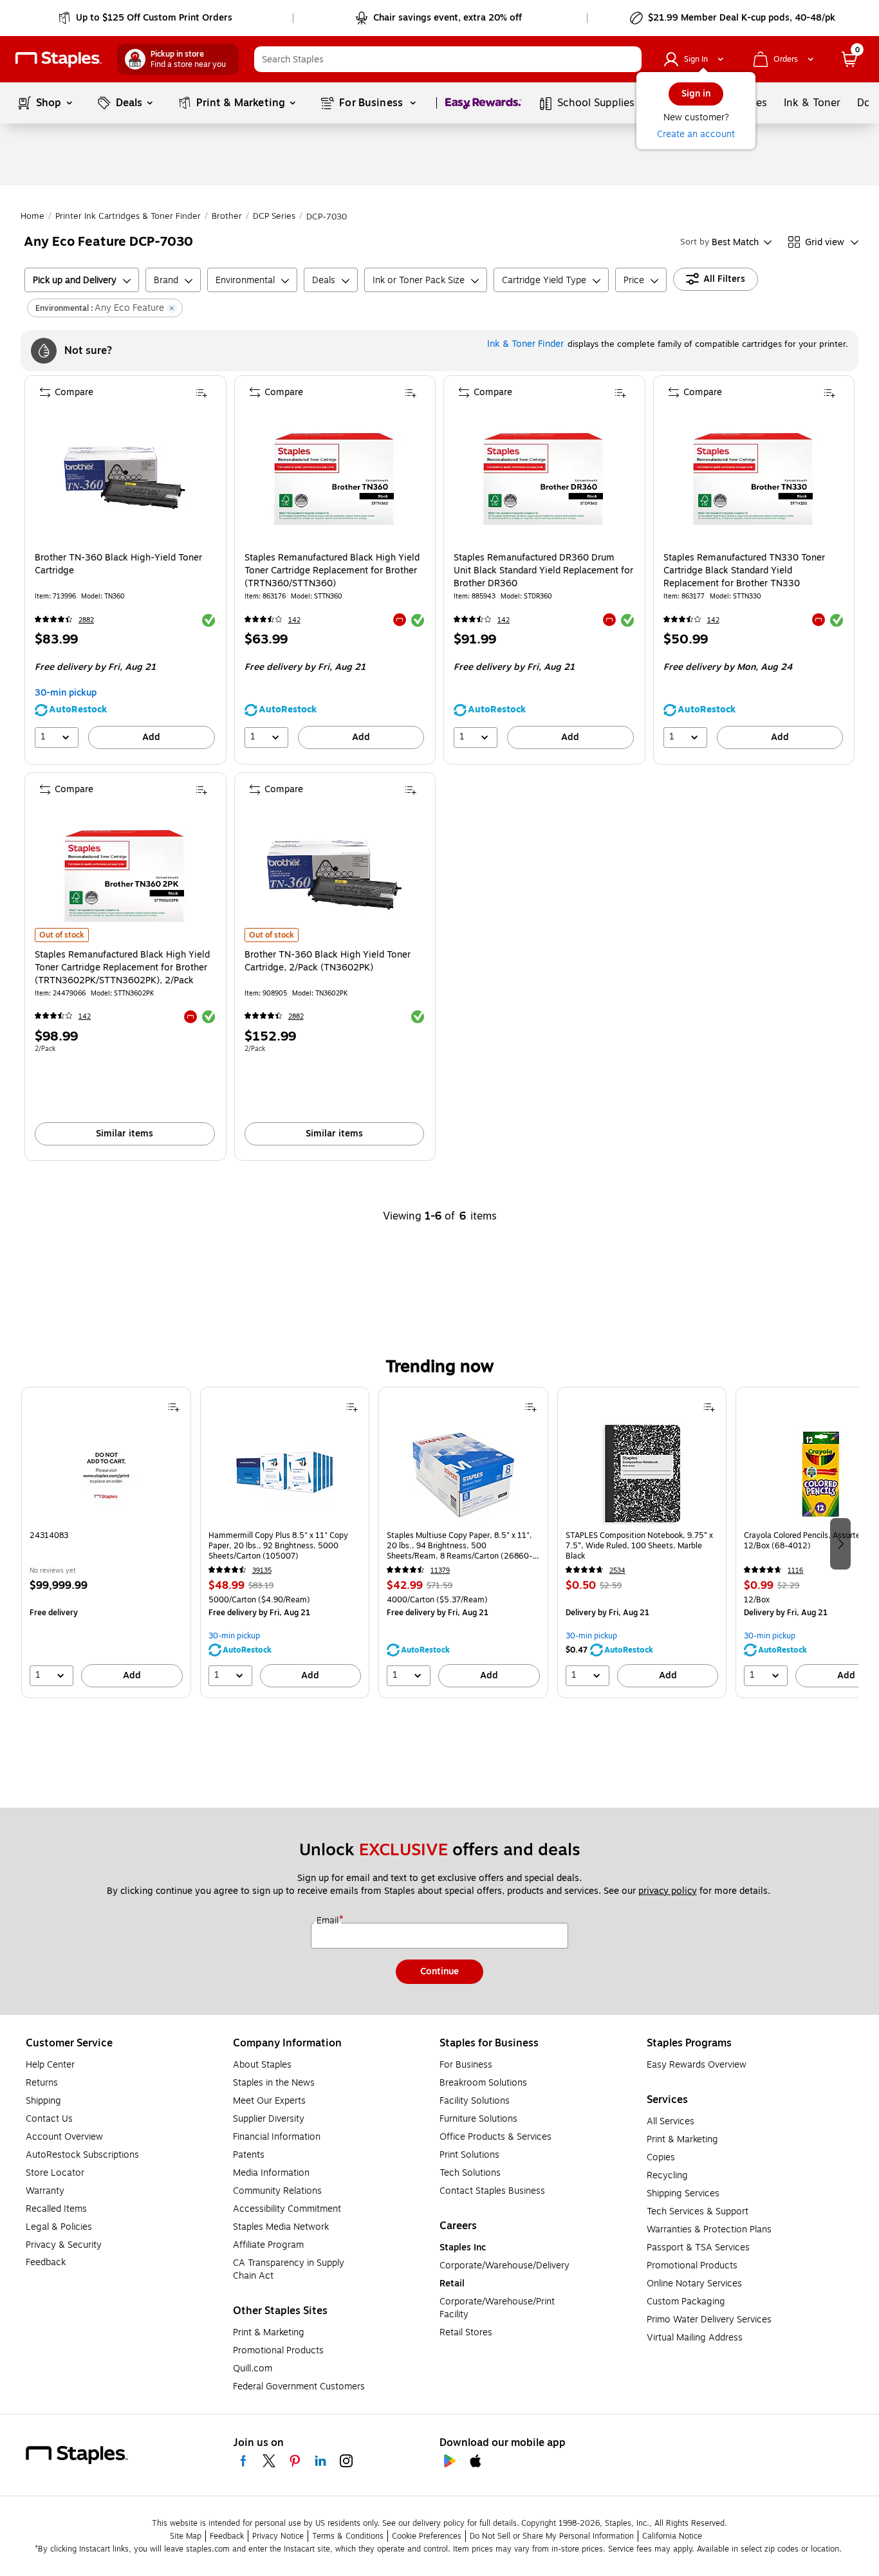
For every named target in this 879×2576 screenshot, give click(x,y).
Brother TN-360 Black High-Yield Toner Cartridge (118, 564)
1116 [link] (795, 1571)
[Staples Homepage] (59, 60)
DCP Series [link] (274, 216)
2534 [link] (617, 1571)
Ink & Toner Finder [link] (525, 344)
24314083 (49, 1536)
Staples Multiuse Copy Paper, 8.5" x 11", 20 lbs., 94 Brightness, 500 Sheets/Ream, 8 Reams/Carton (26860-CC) (459, 1546)
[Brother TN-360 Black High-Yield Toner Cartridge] (125, 478)
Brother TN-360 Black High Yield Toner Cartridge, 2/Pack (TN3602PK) (328, 961)
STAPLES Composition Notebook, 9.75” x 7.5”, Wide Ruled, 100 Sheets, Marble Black (639, 1546)
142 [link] (294, 620)
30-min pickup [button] (66, 693)
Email (329, 1921)
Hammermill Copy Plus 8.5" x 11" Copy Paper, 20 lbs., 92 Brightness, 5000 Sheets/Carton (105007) (278, 1546)
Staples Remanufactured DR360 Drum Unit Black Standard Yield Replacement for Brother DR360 (543, 571)
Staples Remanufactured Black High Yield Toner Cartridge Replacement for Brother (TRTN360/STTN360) (332, 571)
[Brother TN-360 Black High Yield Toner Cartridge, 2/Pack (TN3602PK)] (334, 875)
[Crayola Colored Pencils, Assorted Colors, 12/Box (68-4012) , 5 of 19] (820, 1474)
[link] (146, 18)
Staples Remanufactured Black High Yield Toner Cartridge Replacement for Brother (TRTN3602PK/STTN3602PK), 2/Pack (122, 968)
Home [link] (32, 216)
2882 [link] (86, 620)
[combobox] (448, 59)
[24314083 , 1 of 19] (106, 1474)
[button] (629, 59)
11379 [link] (440, 1571)
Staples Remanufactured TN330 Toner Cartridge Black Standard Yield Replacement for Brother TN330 (744, 571)
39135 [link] (262, 1571)
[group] (106, 1543)
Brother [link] (227, 216)
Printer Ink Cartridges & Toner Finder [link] (128, 216)
